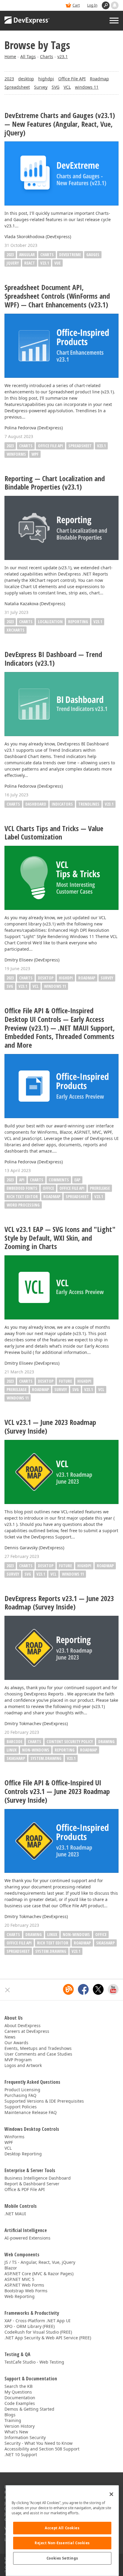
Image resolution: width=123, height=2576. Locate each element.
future (65, 1381)
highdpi (46, 79)
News (10, 2037)
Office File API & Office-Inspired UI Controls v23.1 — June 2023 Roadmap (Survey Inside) (57, 1791)
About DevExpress (23, 2025)
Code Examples (20, 2403)
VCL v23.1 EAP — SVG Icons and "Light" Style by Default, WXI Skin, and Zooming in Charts (60, 1238)
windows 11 (87, 87)
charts (26, 978)
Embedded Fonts (22, 1188)
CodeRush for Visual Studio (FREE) (38, 2332)
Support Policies (21, 2107)
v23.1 (63, 56)
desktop (26, 79)
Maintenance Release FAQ (31, 2112)
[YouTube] (113, 1989)
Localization (50, 622)
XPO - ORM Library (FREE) (30, 2326)
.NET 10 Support (21, 2455)
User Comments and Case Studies (38, 2054)
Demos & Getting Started (29, 2409)
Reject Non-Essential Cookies (62, 2543)
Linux (12, 1750)
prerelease (100, 1188)
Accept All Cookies (62, 2528)
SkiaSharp (16, 1758)
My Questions (18, 2392)
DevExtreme (70, 255)
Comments (59, 1180)
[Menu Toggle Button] (114, 21)
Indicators (62, 804)
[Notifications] (115, 5)
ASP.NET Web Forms (24, 2285)
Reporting (78, 622)
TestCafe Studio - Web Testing (34, 2362)
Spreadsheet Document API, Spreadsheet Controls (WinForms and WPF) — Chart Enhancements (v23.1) (57, 296)
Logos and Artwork (23, 2065)
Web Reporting (20, 2296)
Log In (92, 5)
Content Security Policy (70, 1741)
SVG (56, 87)
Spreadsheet (17, 87)
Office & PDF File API (25, 2189)
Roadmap (99, 79)
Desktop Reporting (23, 2154)
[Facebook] (83, 1989)
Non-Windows (36, 1750)
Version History (20, 2426)
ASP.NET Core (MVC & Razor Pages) (39, 2274)
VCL (67, 87)
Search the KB (19, 2386)
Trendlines (89, 804)
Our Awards (16, 2043)
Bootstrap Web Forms (26, 2291)
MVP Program (18, 2060)
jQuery (13, 263)
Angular (27, 255)
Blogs (10, 2415)
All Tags (28, 56)
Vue (57, 263)
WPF (35, 454)
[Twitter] (98, 1989)
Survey (41, 87)
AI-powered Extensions (27, 2238)
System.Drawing (46, 1758)
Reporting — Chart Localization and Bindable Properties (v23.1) (55, 483)
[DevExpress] (27, 21)
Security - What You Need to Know (39, 2443)
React (30, 263)
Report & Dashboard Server (32, 2184)
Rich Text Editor (22, 1196)
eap (77, 1180)
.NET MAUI (15, 2214)
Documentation (20, 2398)
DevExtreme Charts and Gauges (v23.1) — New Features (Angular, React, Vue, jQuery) (60, 124)
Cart (76, 5)
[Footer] (8, 1990)
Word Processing (23, 1205)
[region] (62, 2531)
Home (10, 56)
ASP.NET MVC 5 (19, 2279)
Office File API (72, 79)
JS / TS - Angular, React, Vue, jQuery (40, 2262)
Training (13, 2420)
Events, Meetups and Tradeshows (38, 2048)
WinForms (16, 454)
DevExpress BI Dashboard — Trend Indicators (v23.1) (53, 659)
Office (48, 1188)
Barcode (14, 1741)
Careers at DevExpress (27, 2031)
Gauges (93, 255)
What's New (16, 2432)
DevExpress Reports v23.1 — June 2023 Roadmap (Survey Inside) (59, 1603)
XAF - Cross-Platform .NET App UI (37, 2321)
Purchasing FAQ (20, 2095)
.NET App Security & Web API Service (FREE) (48, 2338)
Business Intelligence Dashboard (38, 2178)
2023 (9, 79)
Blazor (11, 2268)
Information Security (25, 2437)
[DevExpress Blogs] (68, 1989)
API (22, 1180)
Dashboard (36, 804)
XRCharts (16, 630)
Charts (47, 56)
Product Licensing (22, 2090)
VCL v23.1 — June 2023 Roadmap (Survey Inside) (50, 1427)
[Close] (111, 2494)
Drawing (106, 1741)
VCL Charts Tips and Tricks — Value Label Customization (54, 833)
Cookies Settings (62, 2558)
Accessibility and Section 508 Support (42, 2449)
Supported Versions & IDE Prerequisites (44, 2101)
